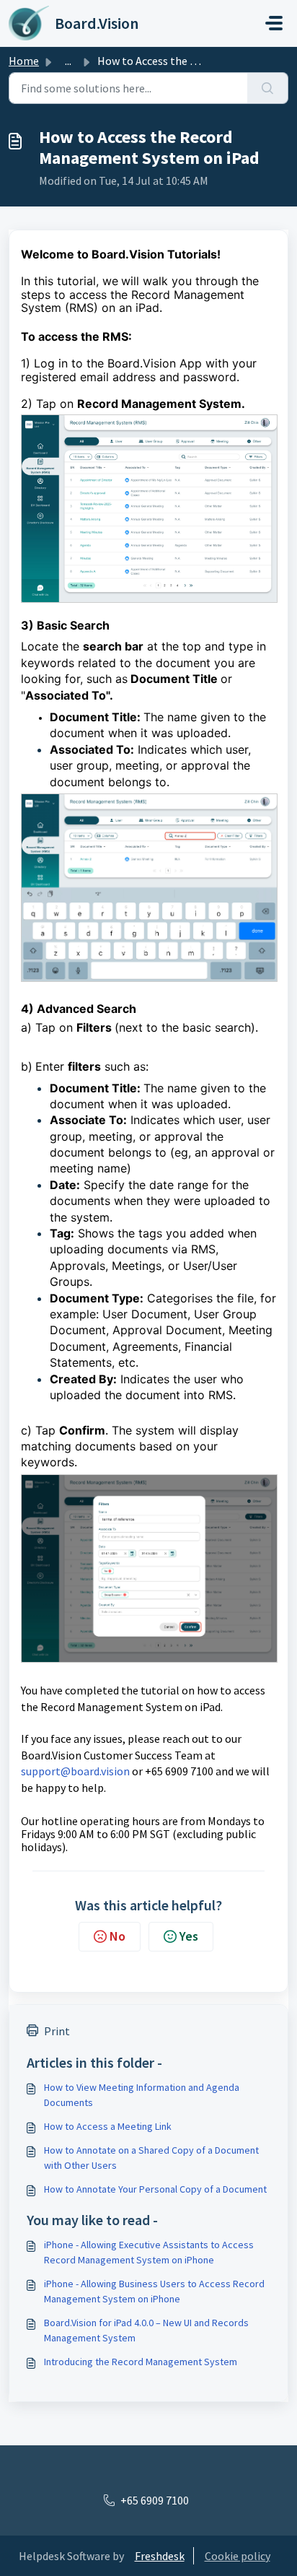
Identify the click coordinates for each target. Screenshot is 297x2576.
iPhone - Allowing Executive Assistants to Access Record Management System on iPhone (149, 2252)
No (118, 1936)
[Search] (268, 88)
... (68, 61)
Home (24, 61)
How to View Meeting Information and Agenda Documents (142, 2095)
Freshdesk (160, 2556)
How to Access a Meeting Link (108, 2126)
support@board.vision (75, 1771)
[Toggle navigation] (274, 23)
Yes (189, 1936)
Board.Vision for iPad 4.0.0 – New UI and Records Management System (146, 2330)
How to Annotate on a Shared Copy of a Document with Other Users (151, 2158)
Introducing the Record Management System (141, 2362)
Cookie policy (238, 2556)
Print (57, 2031)
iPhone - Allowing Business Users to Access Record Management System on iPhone (154, 2291)
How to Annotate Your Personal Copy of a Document (155, 2189)
